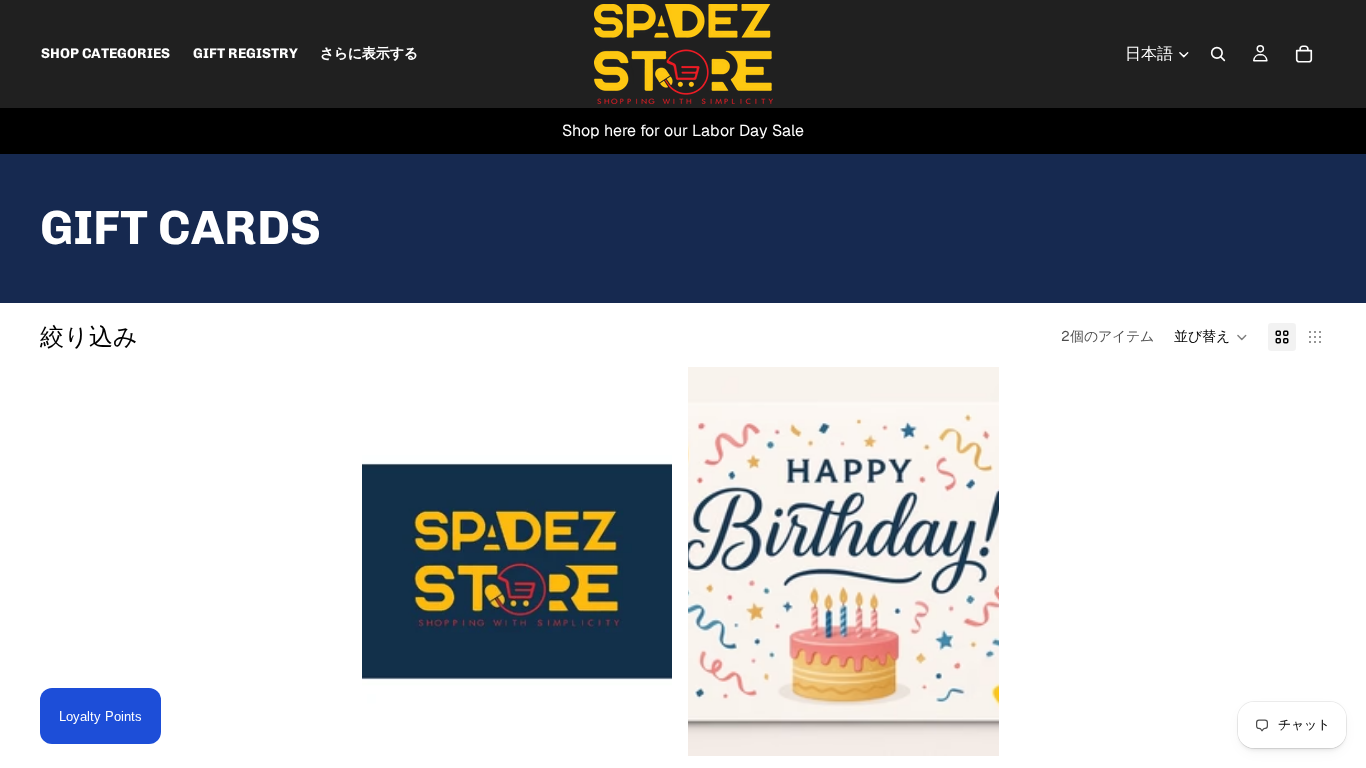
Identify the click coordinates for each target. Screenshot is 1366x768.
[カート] (1304, 54)
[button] (1211, 337)
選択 (659, 724)
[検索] (1218, 54)
